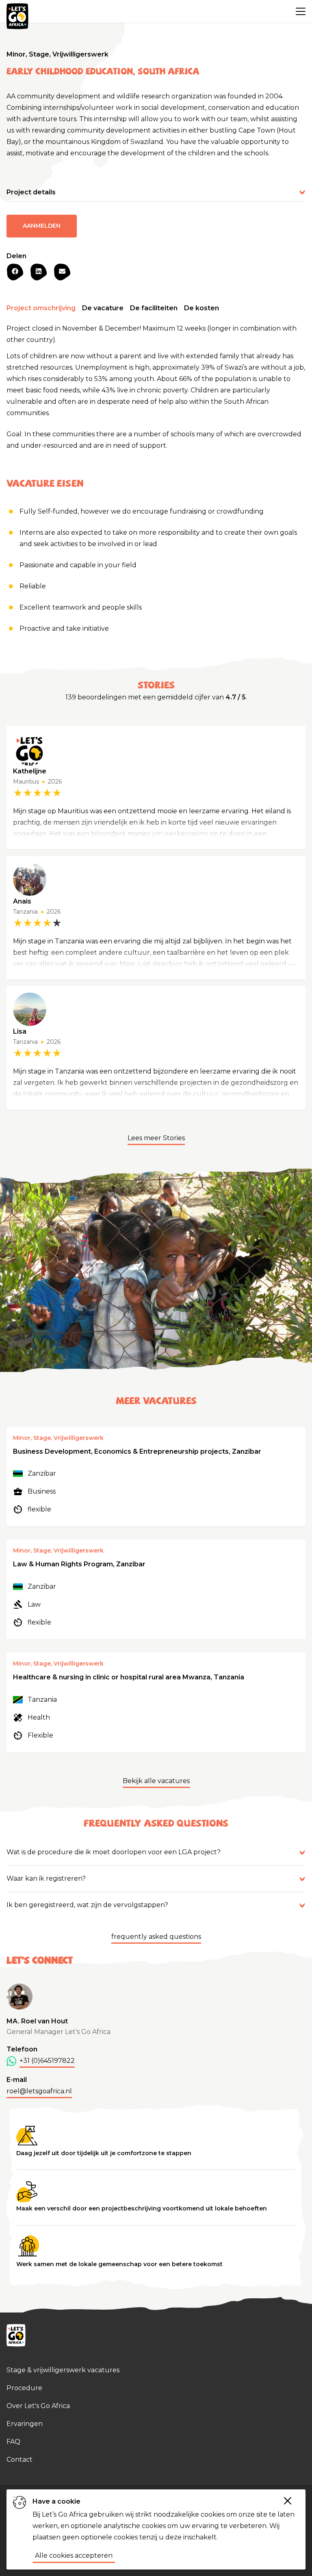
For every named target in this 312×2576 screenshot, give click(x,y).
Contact (19, 2460)
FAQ (13, 2442)
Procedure (24, 2388)
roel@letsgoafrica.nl (39, 2091)
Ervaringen (25, 2424)
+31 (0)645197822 (47, 2061)
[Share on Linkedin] (39, 272)
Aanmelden (42, 226)
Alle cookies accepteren (74, 2555)
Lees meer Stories (156, 1138)
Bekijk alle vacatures (156, 1781)
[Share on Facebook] (15, 272)
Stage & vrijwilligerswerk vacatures (63, 2370)
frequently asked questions (156, 1937)
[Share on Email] (62, 272)
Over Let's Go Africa (38, 2406)
